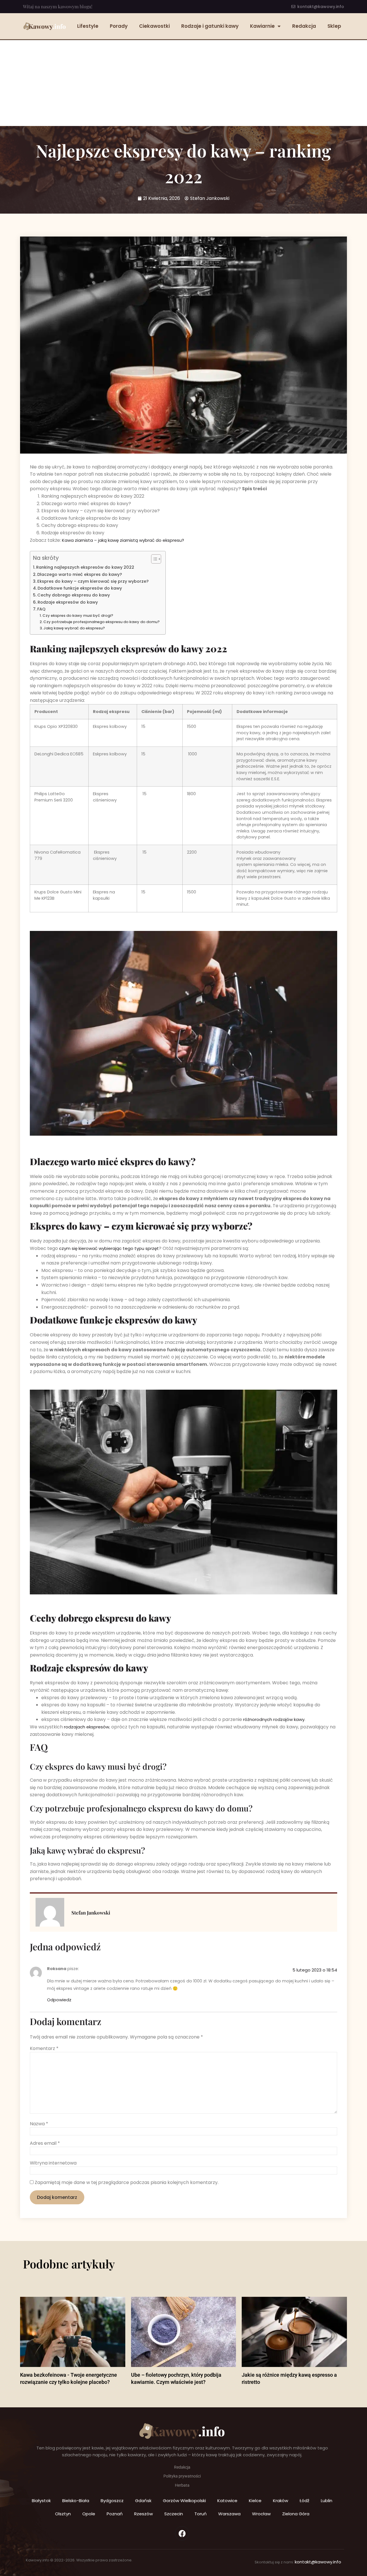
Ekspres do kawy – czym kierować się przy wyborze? (93, 581)
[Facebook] (182, 2533)
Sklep (334, 26)
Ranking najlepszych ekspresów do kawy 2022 (85, 567)
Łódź (304, 2501)
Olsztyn (63, 2514)
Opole (89, 2514)
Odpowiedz (59, 2000)
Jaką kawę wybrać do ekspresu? (74, 628)
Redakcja (304, 26)
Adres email (45, 2143)
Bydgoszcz (112, 2501)
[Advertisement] (183, 83)
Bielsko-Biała (76, 2501)
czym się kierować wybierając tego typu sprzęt (109, 1248)
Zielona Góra (296, 2514)
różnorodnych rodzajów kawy (274, 1719)
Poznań (115, 2514)
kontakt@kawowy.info (318, 2562)
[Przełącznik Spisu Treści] (153, 559)
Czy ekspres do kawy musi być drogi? (78, 616)
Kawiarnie (262, 26)
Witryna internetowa (53, 2163)
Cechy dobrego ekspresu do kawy (74, 595)
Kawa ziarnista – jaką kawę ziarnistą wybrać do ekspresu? (123, 540)
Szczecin (174, 2514)
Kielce (255, 2501)
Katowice (227, 2501)
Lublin (327, 2501)
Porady (119, 26)
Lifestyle (88, 26)
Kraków (281, 2501)
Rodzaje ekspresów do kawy (68, 602)
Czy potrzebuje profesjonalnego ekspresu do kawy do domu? (101, 622)
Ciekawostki (154, 26)
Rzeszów (144, 2514)
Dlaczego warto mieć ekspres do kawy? (80, 574)
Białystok (41, 2501)
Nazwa (39, 2124)
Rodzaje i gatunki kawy (210, 26)
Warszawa (229, 2514)
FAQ (41, 609)
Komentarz (44, 2049)
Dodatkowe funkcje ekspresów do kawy (80, 588)
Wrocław (261, 2514)
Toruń (201, 2514)
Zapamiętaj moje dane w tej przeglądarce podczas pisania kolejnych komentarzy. (127, 2183)
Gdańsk (143, 2501)
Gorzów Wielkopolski (184, 2501)
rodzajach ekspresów (87, 1727)
